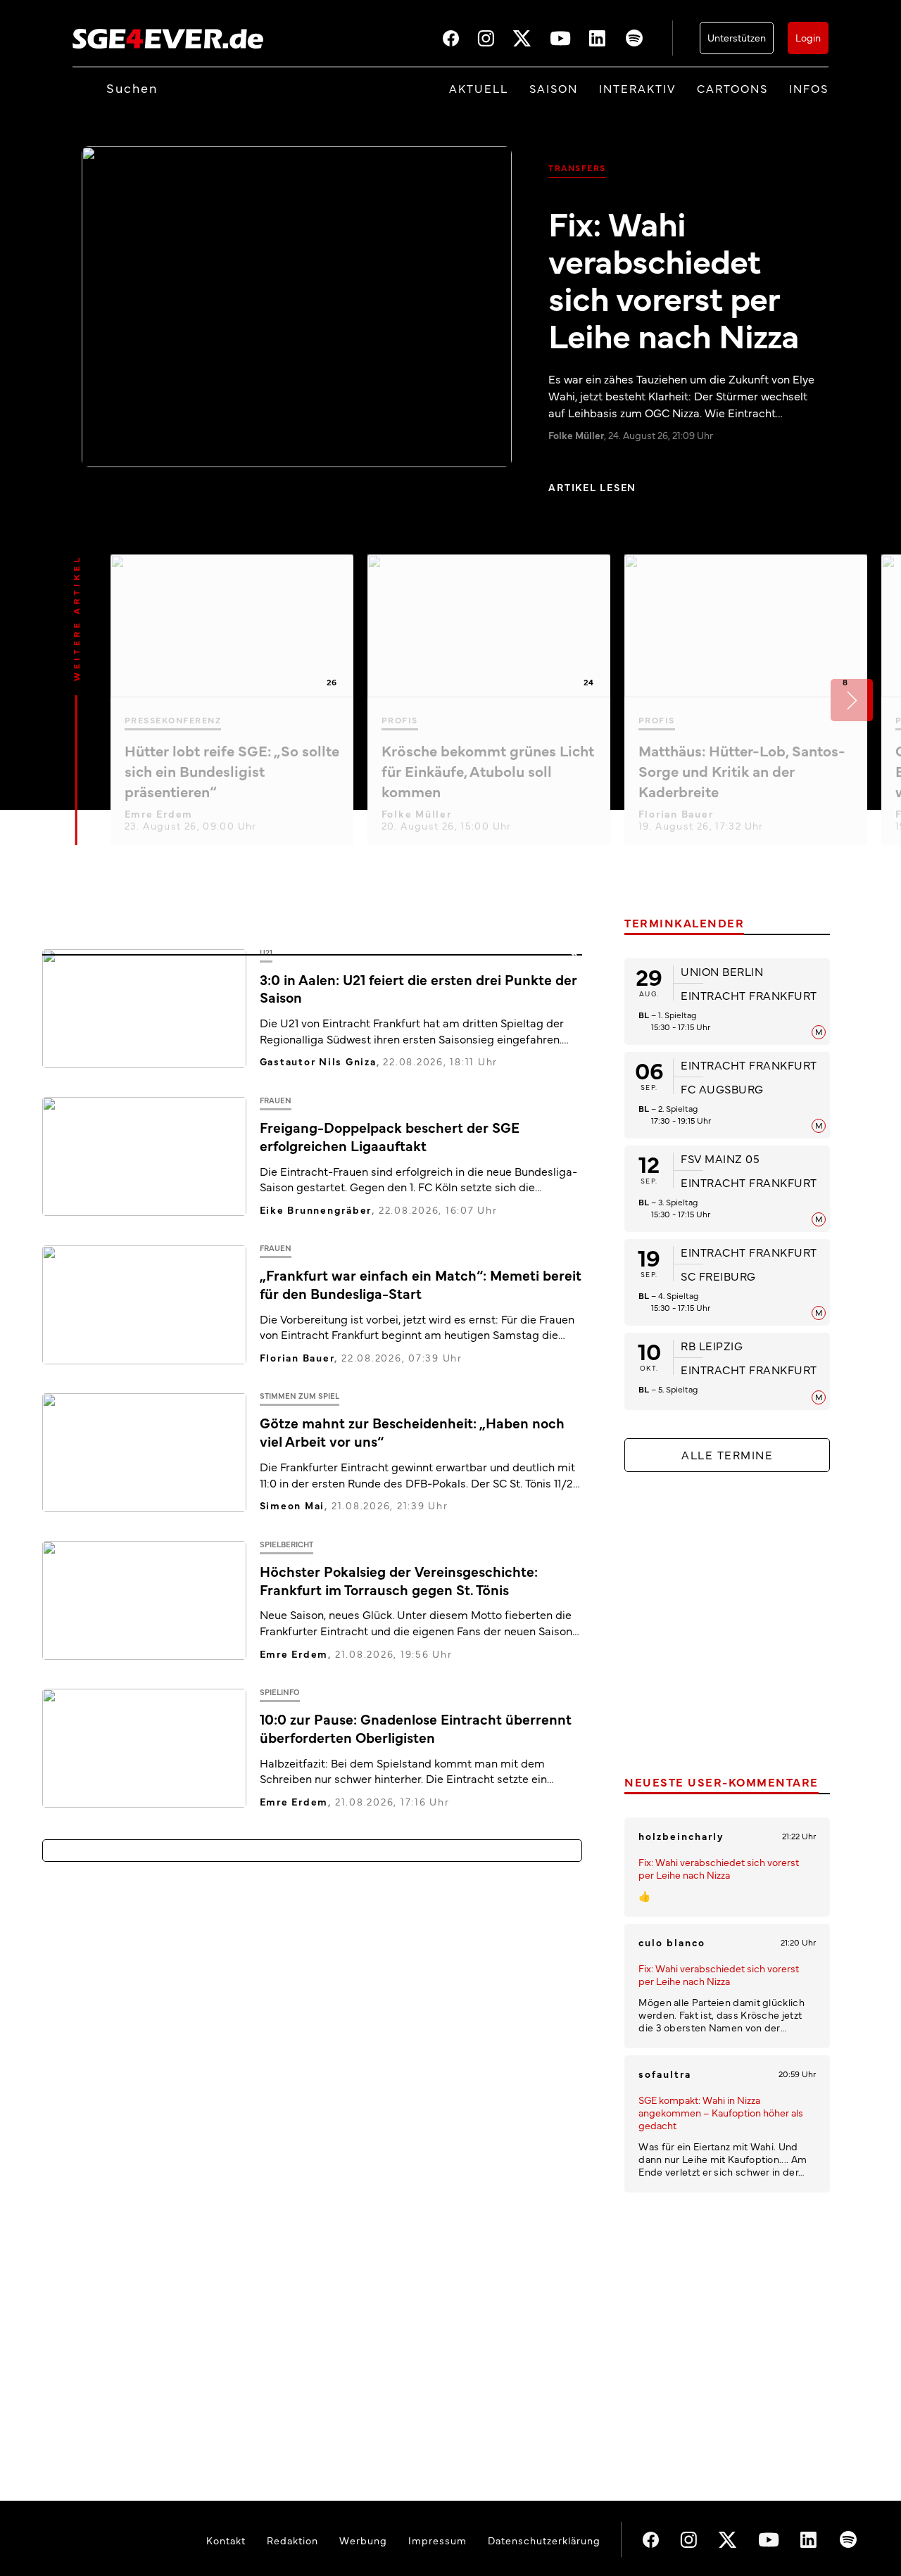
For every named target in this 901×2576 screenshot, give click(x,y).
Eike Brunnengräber (316, 1210)
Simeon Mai (292, 1505)
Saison (554, 88)
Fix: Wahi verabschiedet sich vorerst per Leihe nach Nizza (674, 278)
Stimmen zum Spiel (300, 1396)
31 (574, 1401)
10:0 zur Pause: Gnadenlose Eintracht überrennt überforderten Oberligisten (416, 1728)
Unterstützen (737, 37)
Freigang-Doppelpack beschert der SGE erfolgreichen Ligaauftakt (390, 1136)
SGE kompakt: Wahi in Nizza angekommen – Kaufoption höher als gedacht (721, 2112)
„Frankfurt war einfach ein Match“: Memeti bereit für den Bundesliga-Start (421, 1284)
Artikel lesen (592, 487)
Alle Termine (727, 1454)
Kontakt (226, 2540)
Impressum (437, 2540)
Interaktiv (637, 88)
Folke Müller (417, 813)
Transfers (577, 167)
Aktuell (479, 88)
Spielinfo (280, 1692)
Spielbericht (286, 1544)
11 (574, 957)
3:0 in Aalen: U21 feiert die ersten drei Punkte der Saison (418, 988)
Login (808, 37)
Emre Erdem (159, 813)
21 (574, 1548)
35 (574, 1696)
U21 (266, 952)
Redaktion (292, 2540)
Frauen (276, 1100)
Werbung (363, 2540)
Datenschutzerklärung (544, 2540)
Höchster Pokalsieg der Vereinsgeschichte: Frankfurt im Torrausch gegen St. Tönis (399, 1580)
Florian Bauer (676, 813)
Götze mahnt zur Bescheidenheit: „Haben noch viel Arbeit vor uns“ (412, 1432)
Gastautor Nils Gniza (318, 1061)
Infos (809, 88)
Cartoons (732, 88)
